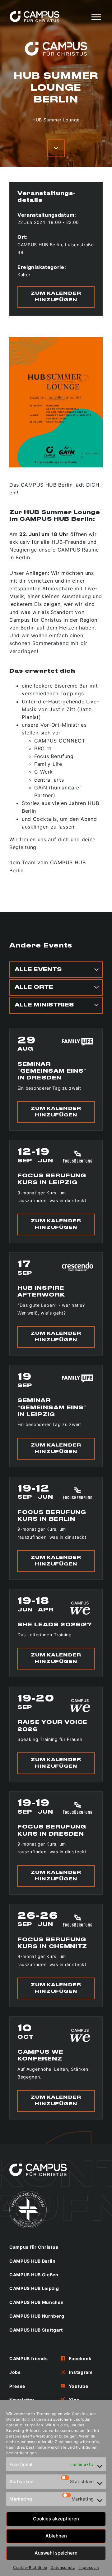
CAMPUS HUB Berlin (33, 2261)
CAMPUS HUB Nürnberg (37, 2316)
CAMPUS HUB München (37, 2302)
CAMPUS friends (29, 2358)
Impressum (89, 2567)
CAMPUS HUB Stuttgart (36, 2330)
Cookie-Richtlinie (30, 2567)
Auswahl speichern (56, 2553)
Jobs (15, 2372)
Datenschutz (63, 2567)
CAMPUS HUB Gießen (34, 2275)
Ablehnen (56, 2536)
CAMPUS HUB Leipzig (34, 2288)
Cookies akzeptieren (56, 2519)
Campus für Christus (34, 2247)
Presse (17, 2386)
